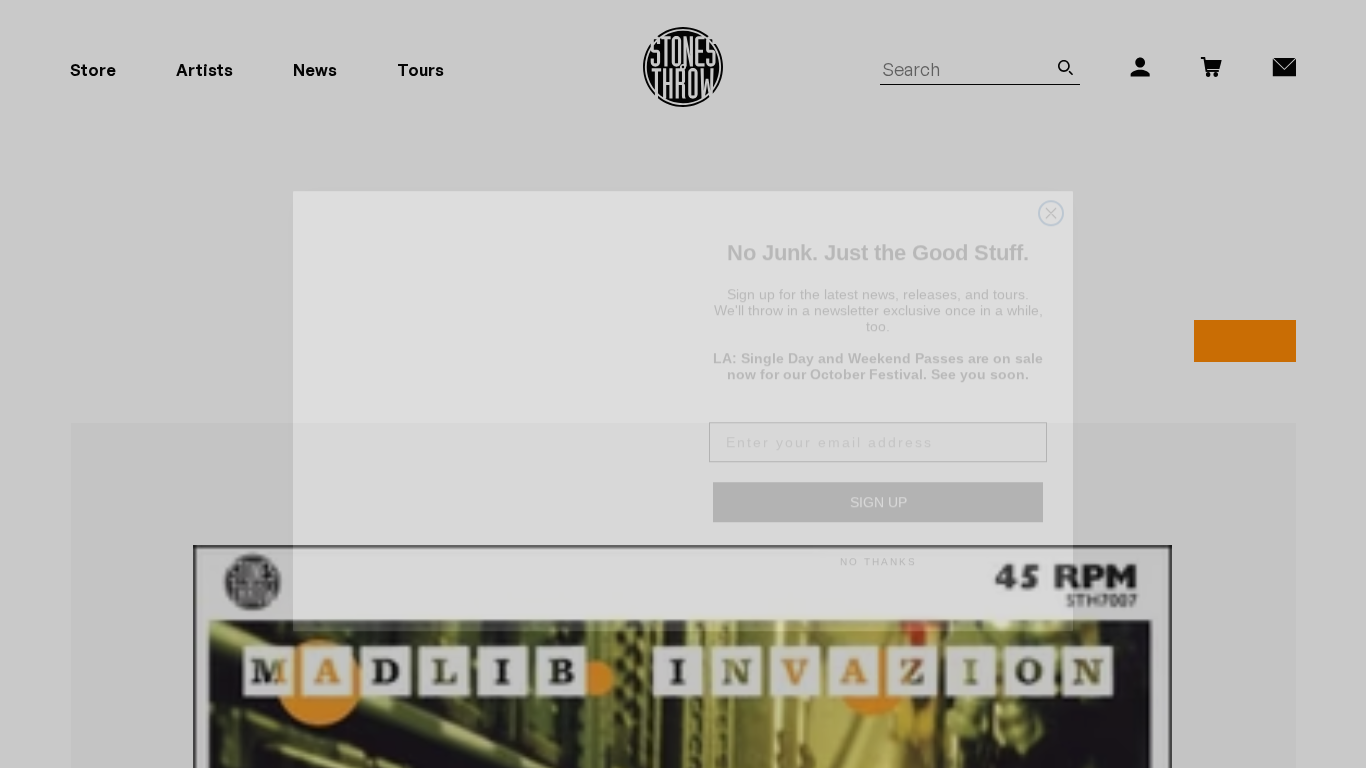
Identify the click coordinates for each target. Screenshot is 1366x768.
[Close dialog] (1051, 162)
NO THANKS (878, 534)
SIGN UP (878, 475)
